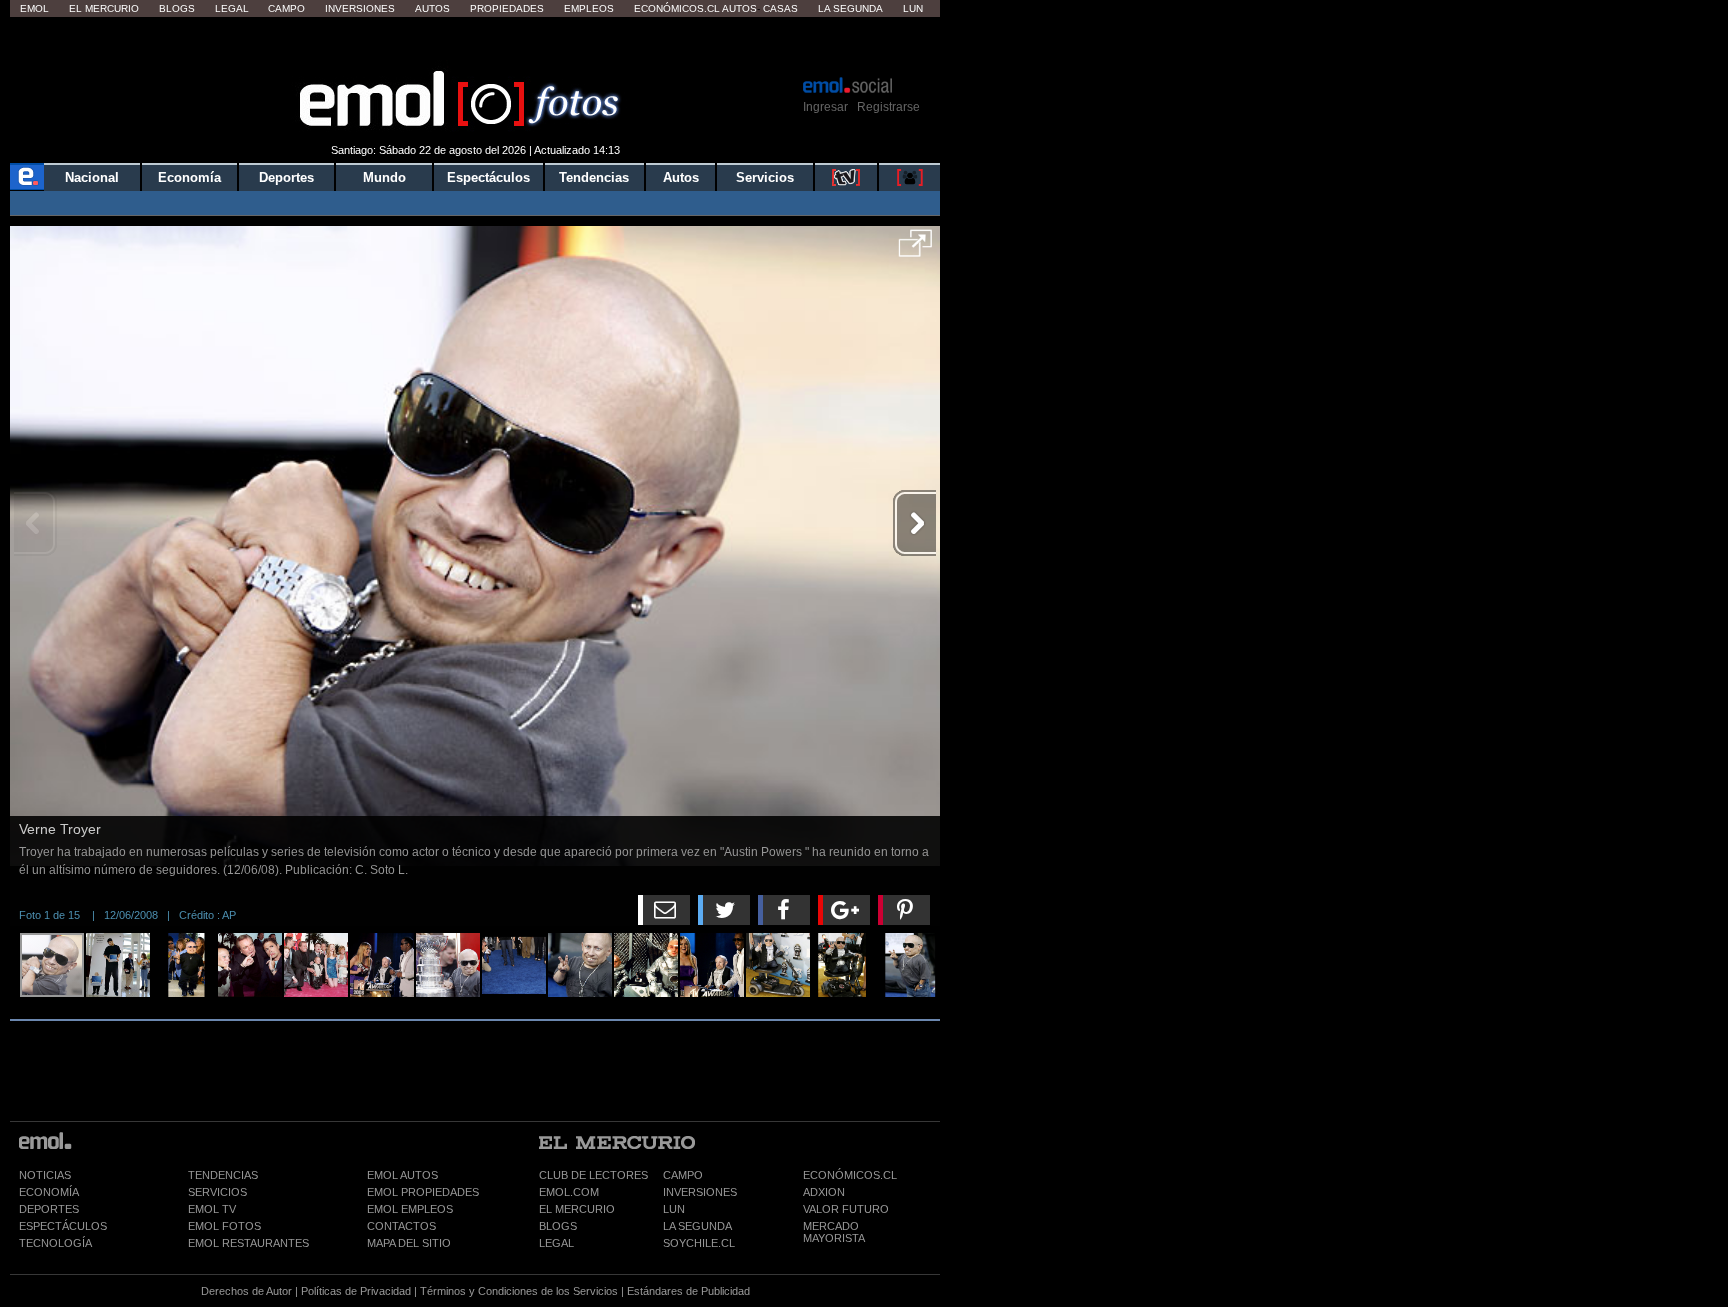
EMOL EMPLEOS (410, 1209)
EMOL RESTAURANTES (248, 1243)
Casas (780, 8)
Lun (913, 8)
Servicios (765, 177)
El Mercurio (104, 8)
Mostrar (475, 45)
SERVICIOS (217, 1192)
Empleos (589, 8)
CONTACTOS (401, 1226)
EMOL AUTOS (402, 1175)
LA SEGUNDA (697, 1226)
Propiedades (507, 8)
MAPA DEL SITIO (409, 1243)
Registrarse (888, 107)
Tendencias (594, 177)
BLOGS (558, 1226)
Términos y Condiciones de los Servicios (519, 1291)
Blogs (177, 8)
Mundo (384, 177)
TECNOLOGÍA (55, 1243)
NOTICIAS (45, 1175)
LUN (674, 1209)
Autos (432, 8)
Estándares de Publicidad (688, 1291)
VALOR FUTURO (846, 1209)
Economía (189, 177)
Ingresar (825, 107)
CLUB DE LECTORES (593, 1175)
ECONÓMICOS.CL (850, 1175)
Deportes (286, 177)
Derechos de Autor (246, 1291)
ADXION (824, 1192)
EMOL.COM (569, 1192)
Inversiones (360, 8)
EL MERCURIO (577, 1209)
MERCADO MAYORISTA (834, 1232)
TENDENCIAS (223, 1175)
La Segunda (850, 8)
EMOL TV (212, 1209)
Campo (286, 8)
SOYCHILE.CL (699, 1243)
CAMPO (683, 1175)
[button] (915, 250)
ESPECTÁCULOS (63, 1226)
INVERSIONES (700, 1192)
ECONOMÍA (49, 1192)
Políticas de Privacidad (356, 1291)
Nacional (92, 177)
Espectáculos (488, 177)
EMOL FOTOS (224, 1226)
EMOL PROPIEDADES (423, 1192)
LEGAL (556, 1243)
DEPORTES (49, 1209)
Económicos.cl (677, 8)
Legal (232, 8)
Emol (34, 8)
